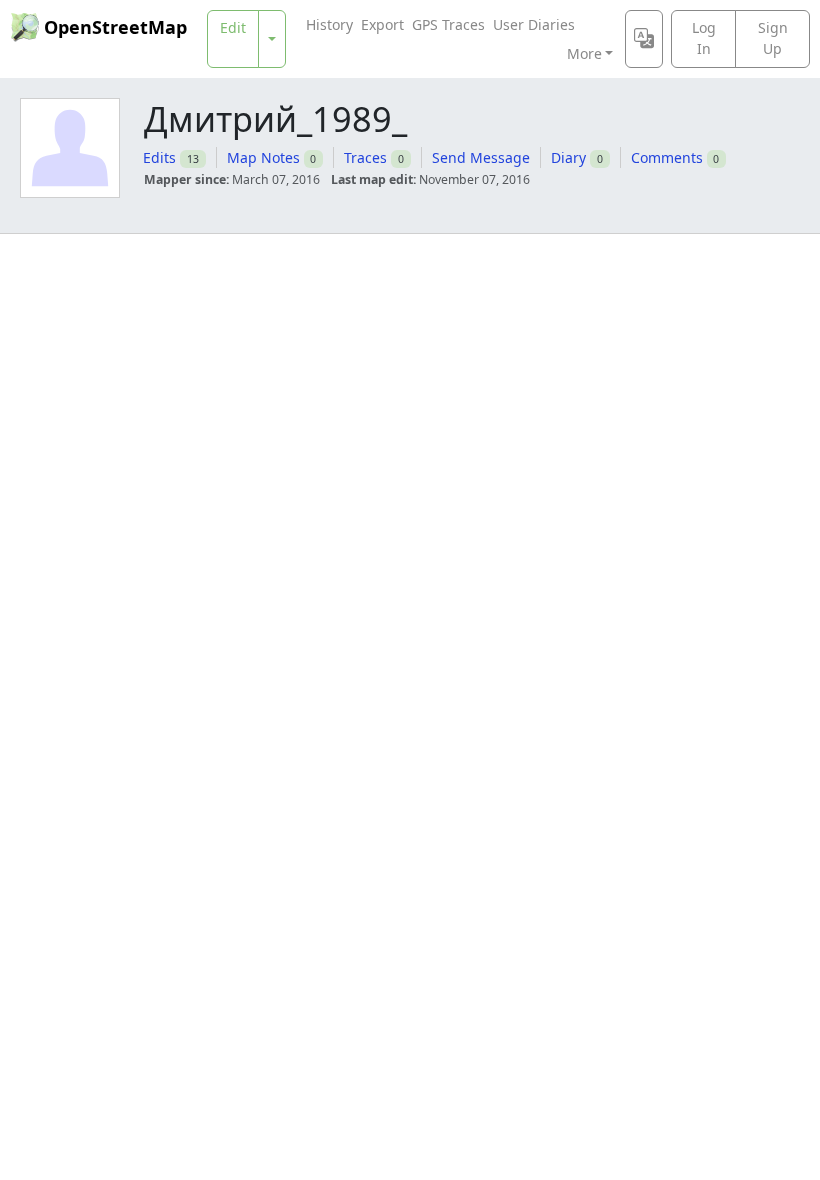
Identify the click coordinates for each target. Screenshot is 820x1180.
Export (382, 24)
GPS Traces (448, 24)
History (329, 24)
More (584, 53)
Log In (704, 38)
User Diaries (534, 24)
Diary (568, 157)
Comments (667, 157)
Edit (233, 27)
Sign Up (773, 38)
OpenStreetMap (115, 27)
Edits (159, 157)
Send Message (481, 157)
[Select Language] (644, 39)
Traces (365, 157)
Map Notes (263, 157)
